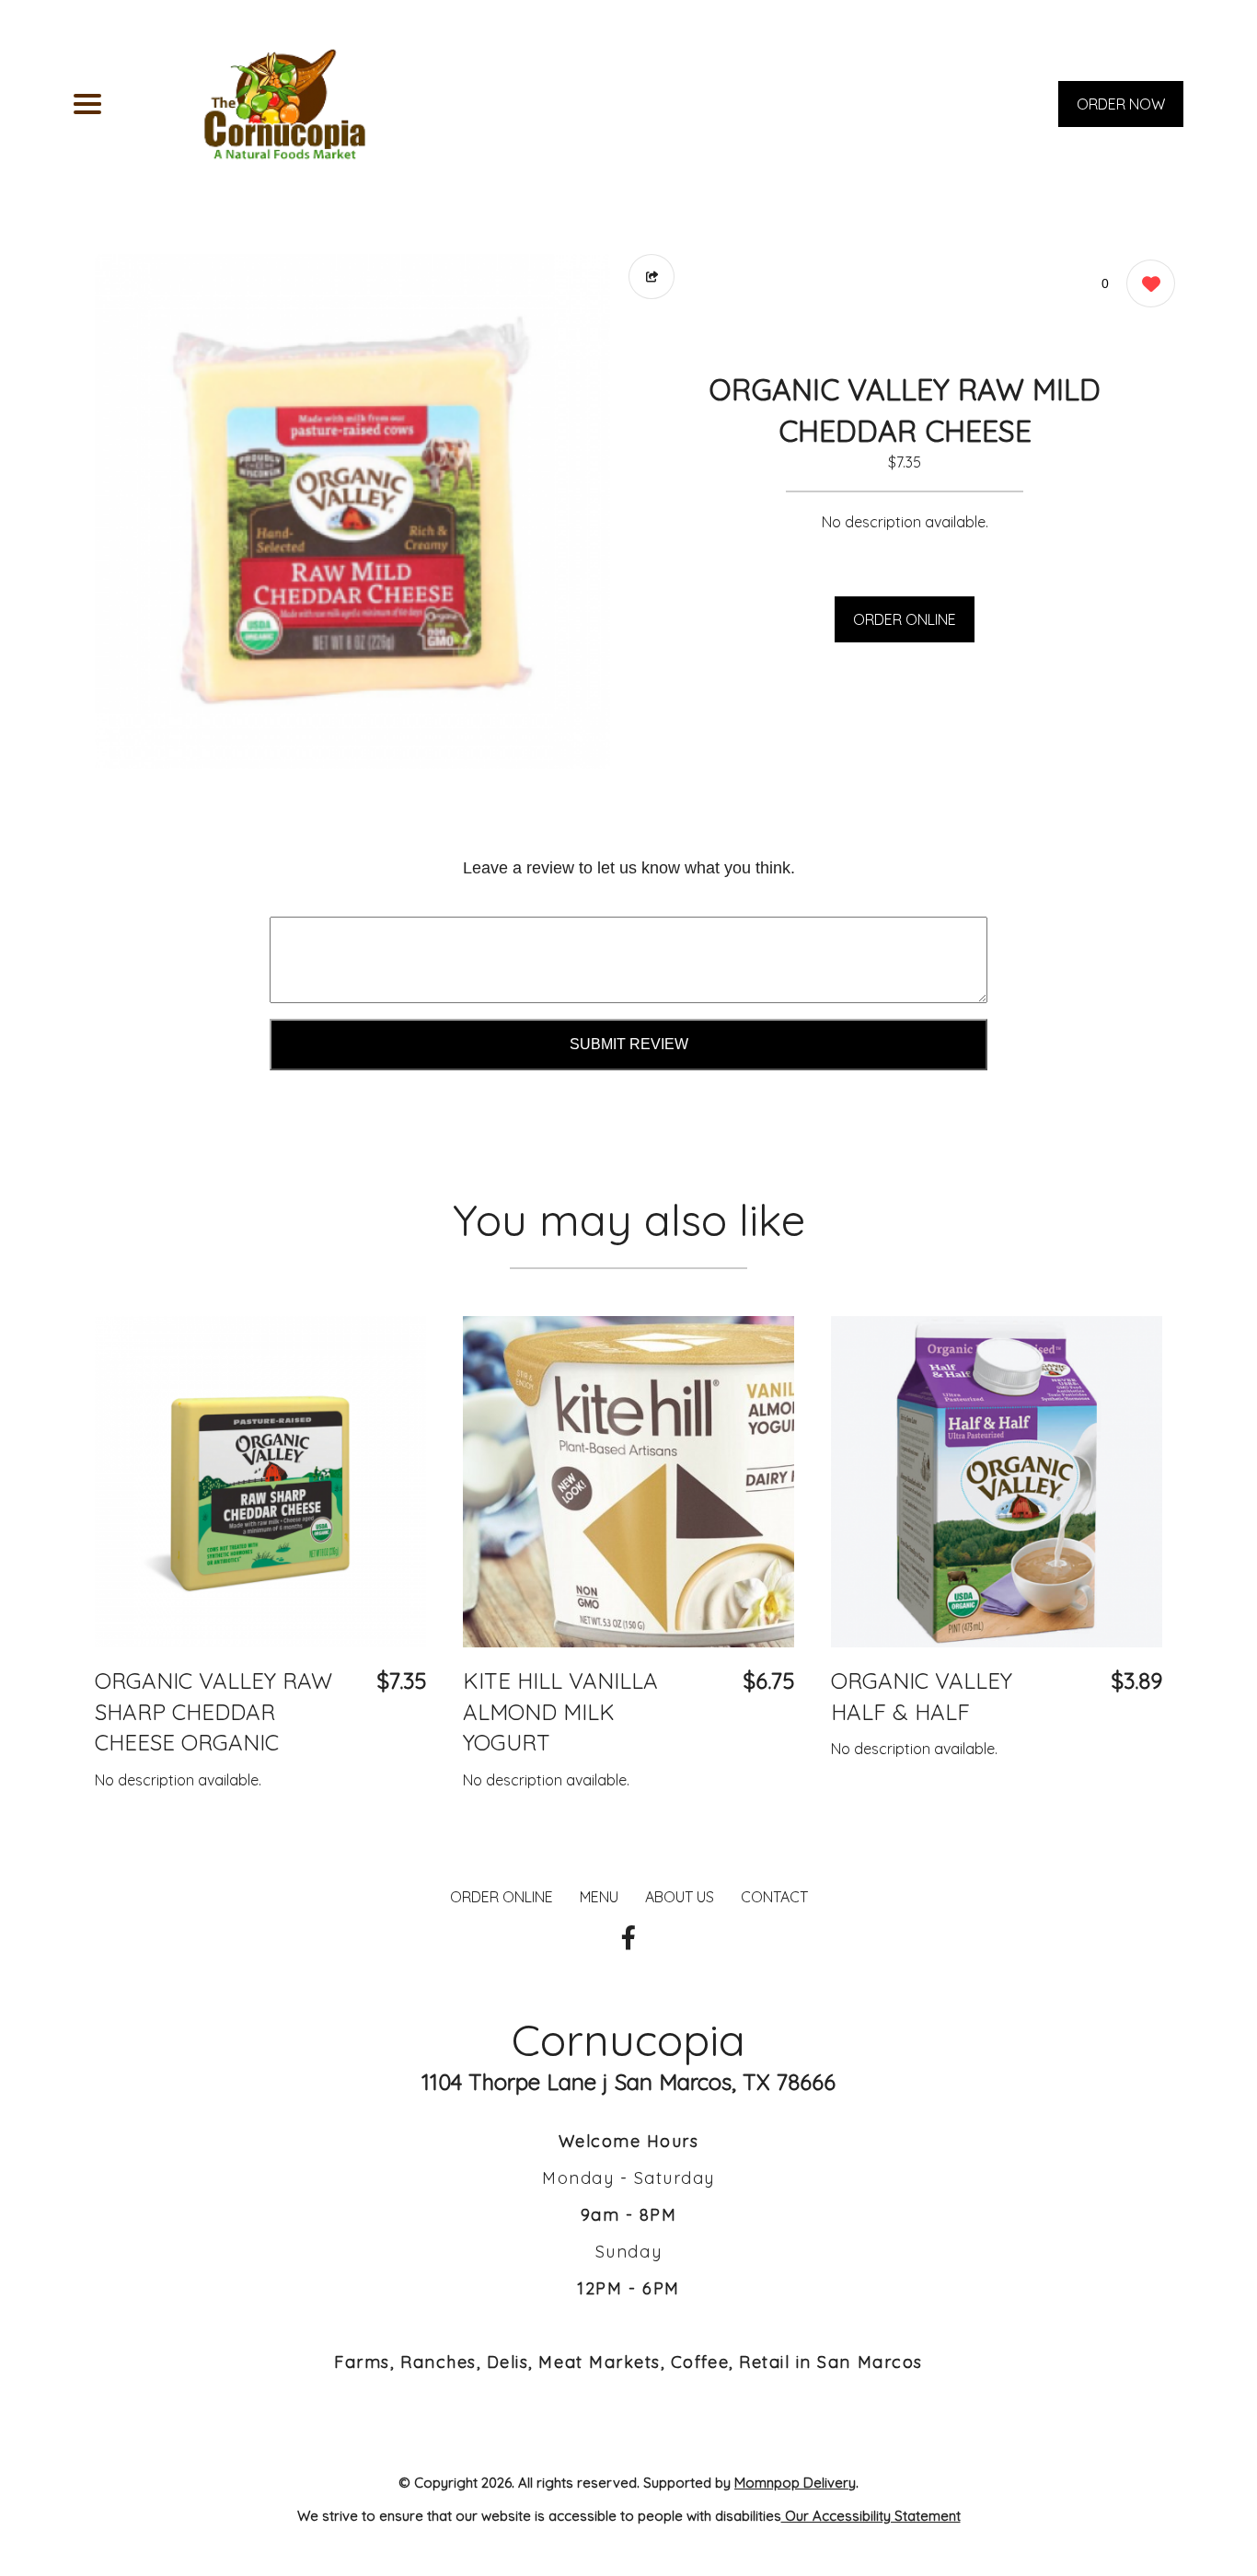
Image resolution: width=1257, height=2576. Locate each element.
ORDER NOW (1121, 104)
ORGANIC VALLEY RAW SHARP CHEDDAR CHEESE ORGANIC (213, 1711)
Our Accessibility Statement (871, 2516)
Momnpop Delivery (795, 2483)
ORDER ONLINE (905, 619)
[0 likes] (1146, 283)
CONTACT (774, 1897)
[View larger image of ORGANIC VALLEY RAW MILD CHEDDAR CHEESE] (352, 512)
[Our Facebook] (628, 1938)
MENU (599, 1897)
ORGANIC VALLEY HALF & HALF (922, 1696)
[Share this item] (652, 277)
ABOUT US (680, 1897)
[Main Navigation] (87, 104)
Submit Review (629, 1044)
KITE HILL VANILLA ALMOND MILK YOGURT (560, 1711)
